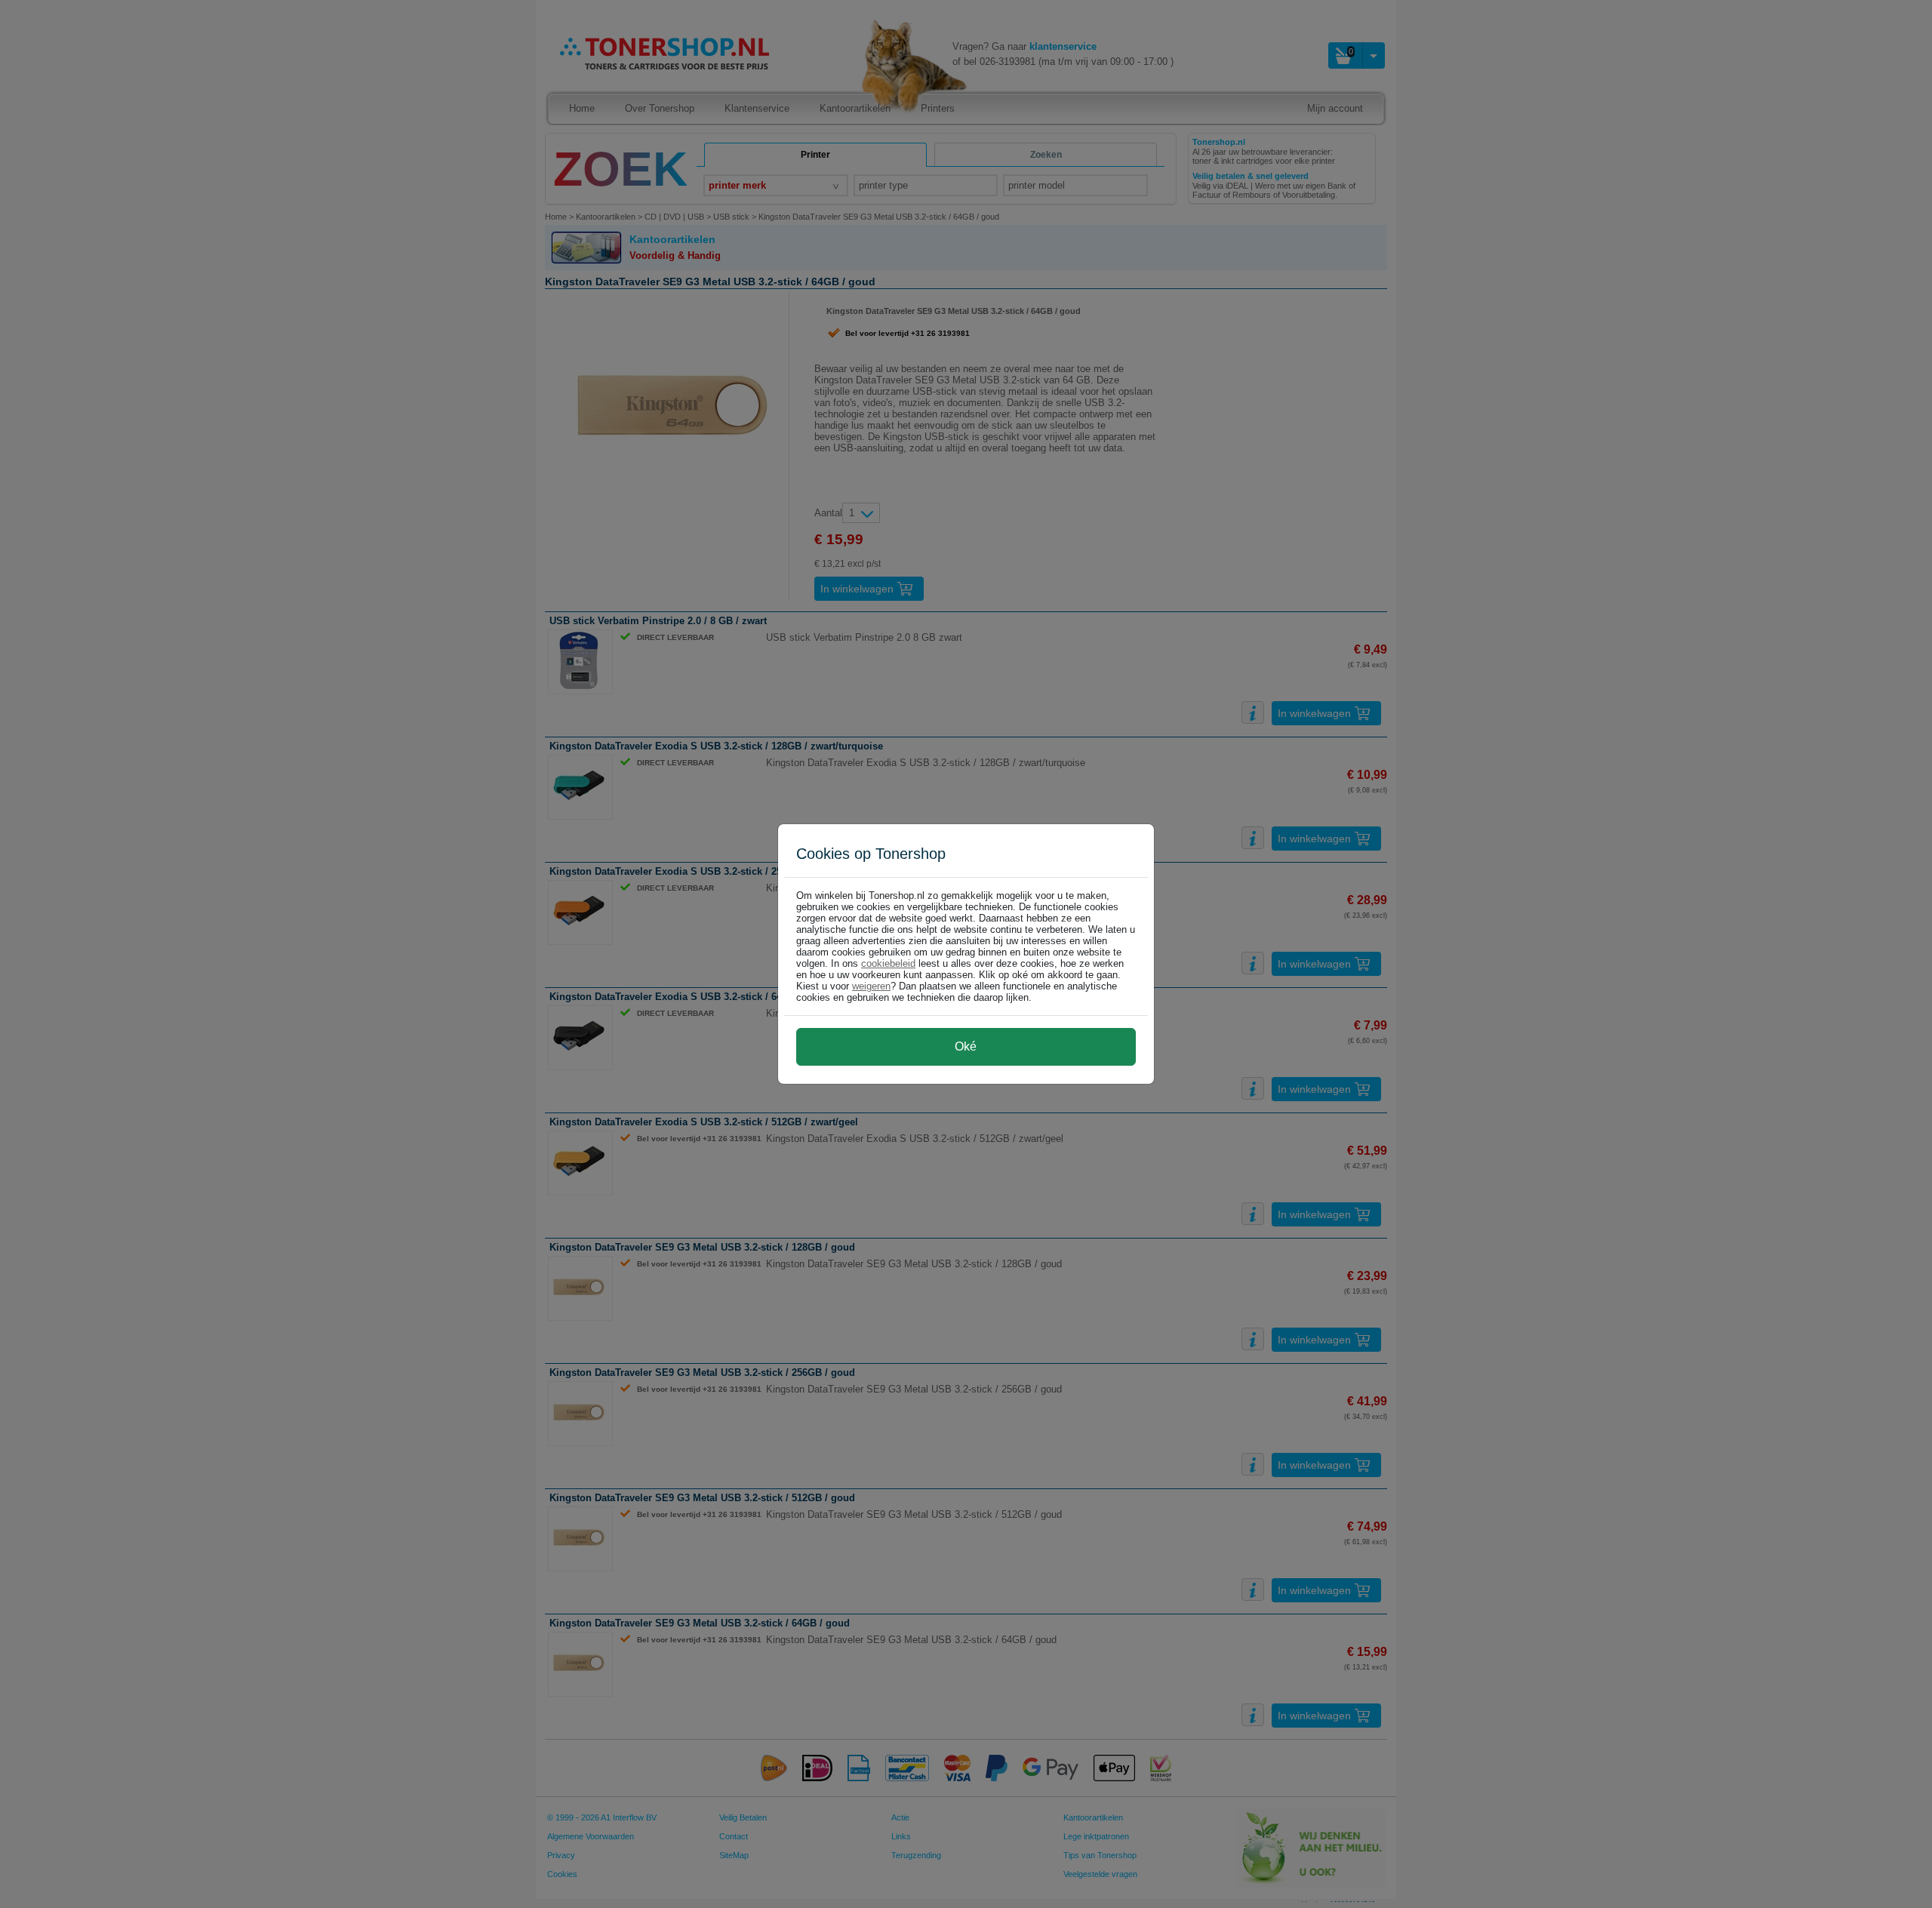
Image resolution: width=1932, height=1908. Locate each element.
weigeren (871, 986)
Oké (966, 1046)
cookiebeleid (888, 963)
